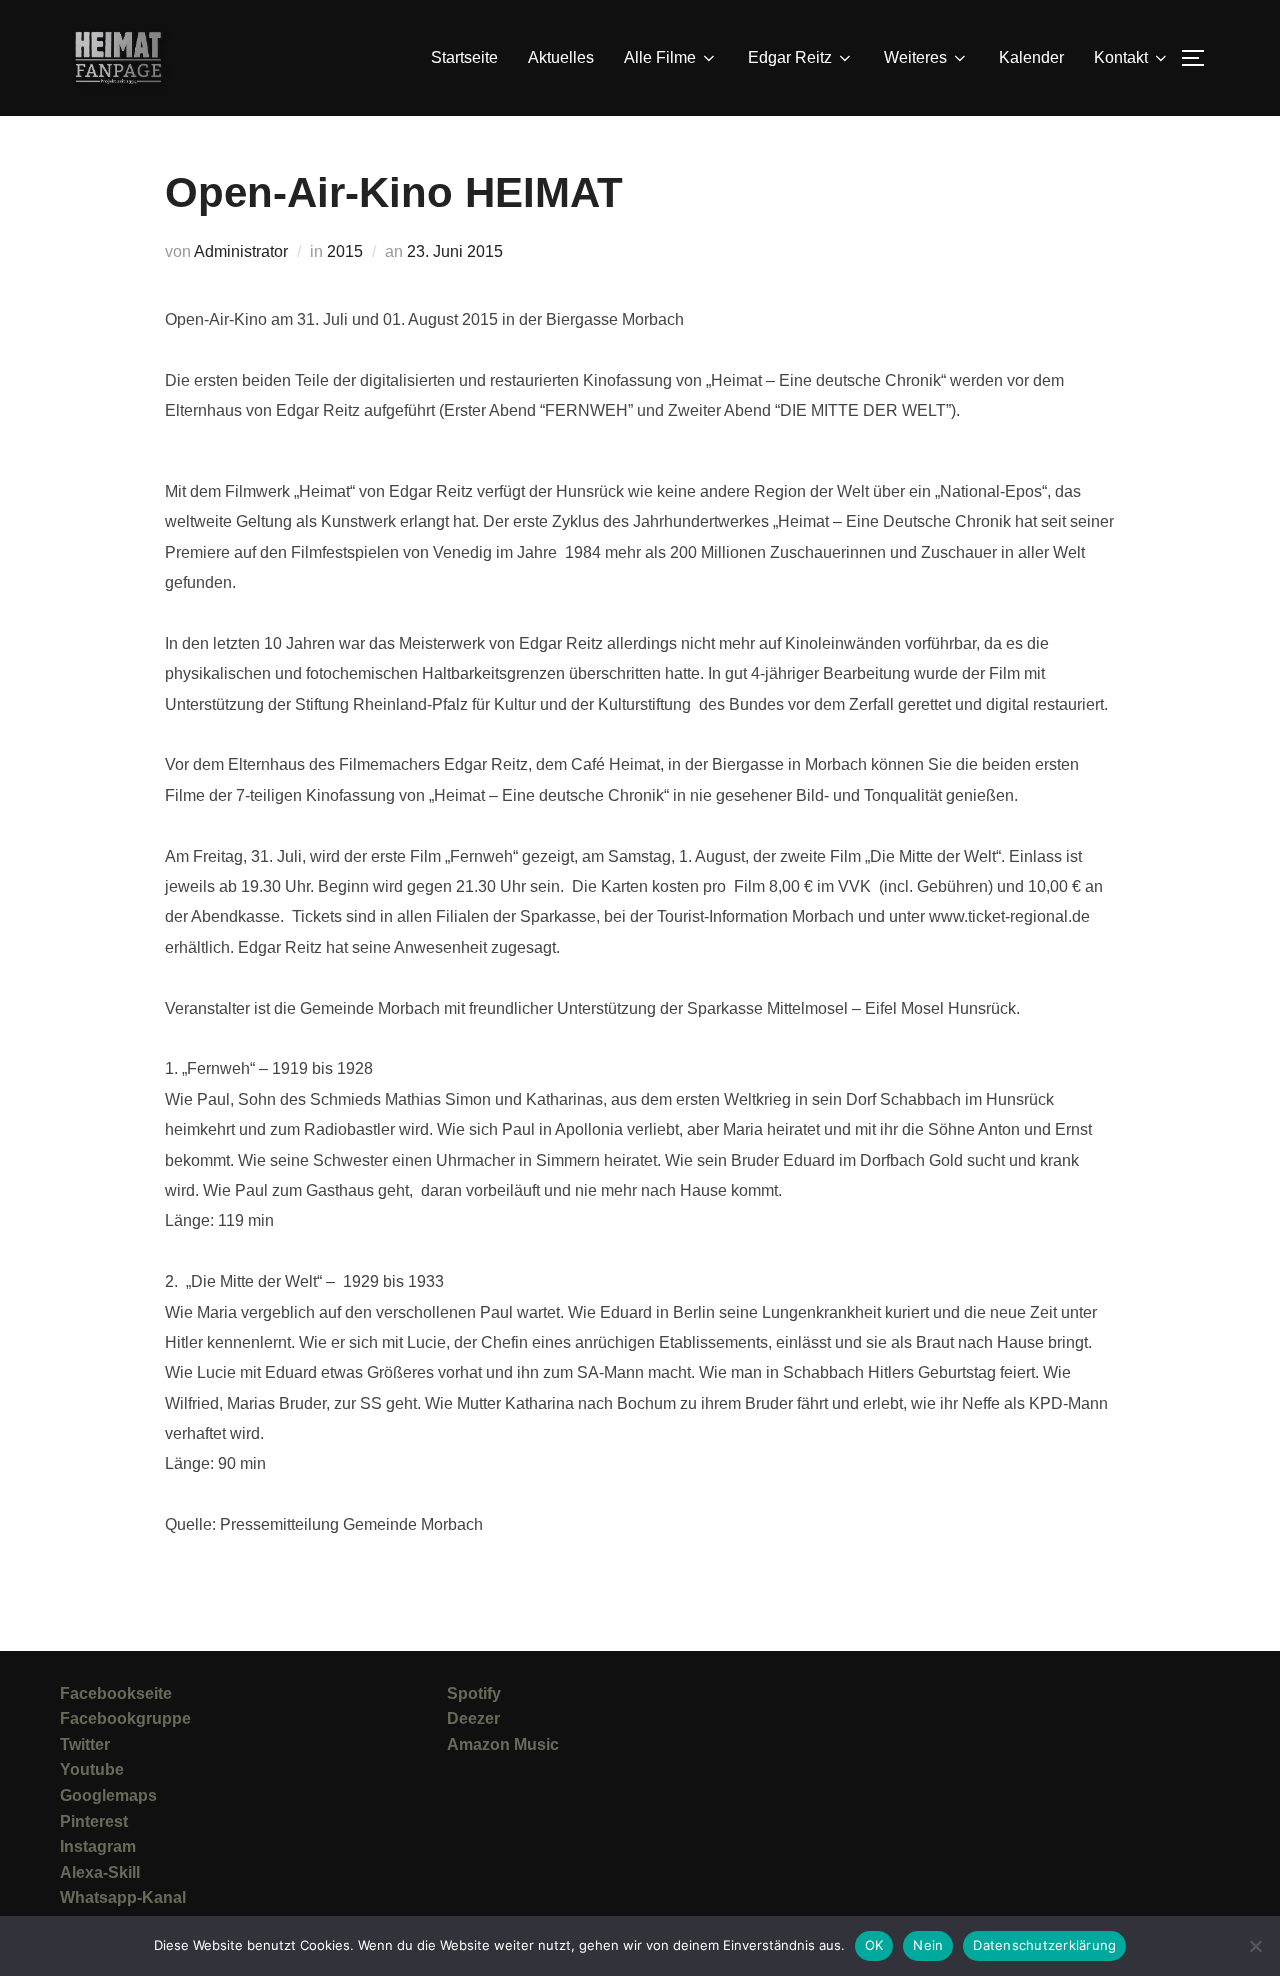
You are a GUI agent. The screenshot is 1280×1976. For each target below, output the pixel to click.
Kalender (1031, 57)
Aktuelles (561, 57)
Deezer (473, 1718)
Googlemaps (108, 1795)
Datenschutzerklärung (1044, 1945)
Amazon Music (503, 1744)
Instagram (98, 1846)
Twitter (85, 1744)
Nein (928, 1945)
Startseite (464, 57)
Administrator (241, 251)
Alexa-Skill (100, 1872)
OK (874, 1945)
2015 (345, 251)
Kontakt (1121, 57)
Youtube (92, 1769)
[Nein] (1255, 1946)
